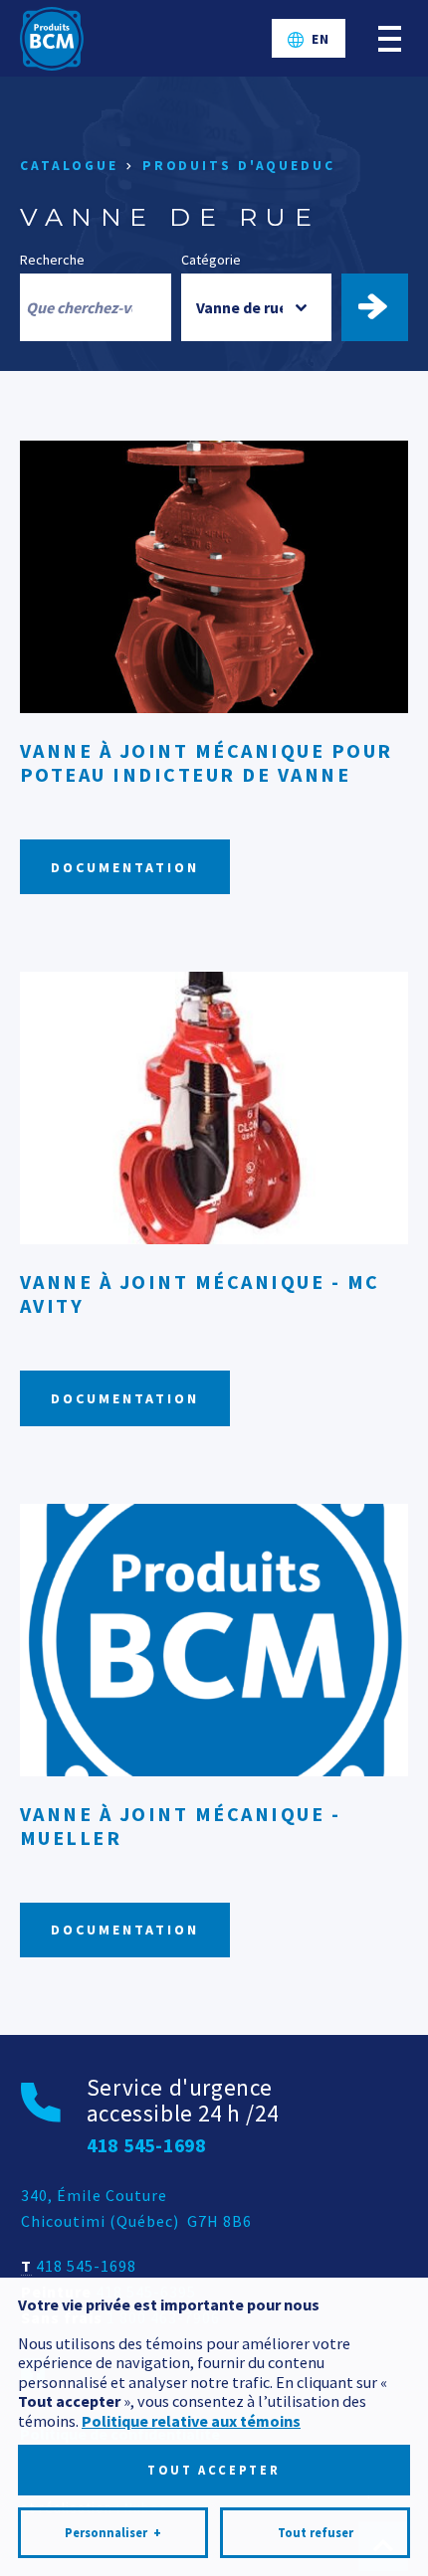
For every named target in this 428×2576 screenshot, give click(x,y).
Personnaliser (113, 2533)
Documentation (125, 867)
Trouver (384, 307)
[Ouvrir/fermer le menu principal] (390, 38)
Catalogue (69, 166)
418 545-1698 (86, 2266)
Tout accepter (214, 2470)
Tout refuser (316, 2533)
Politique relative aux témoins (191, 2421)
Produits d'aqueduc (239, 166)
